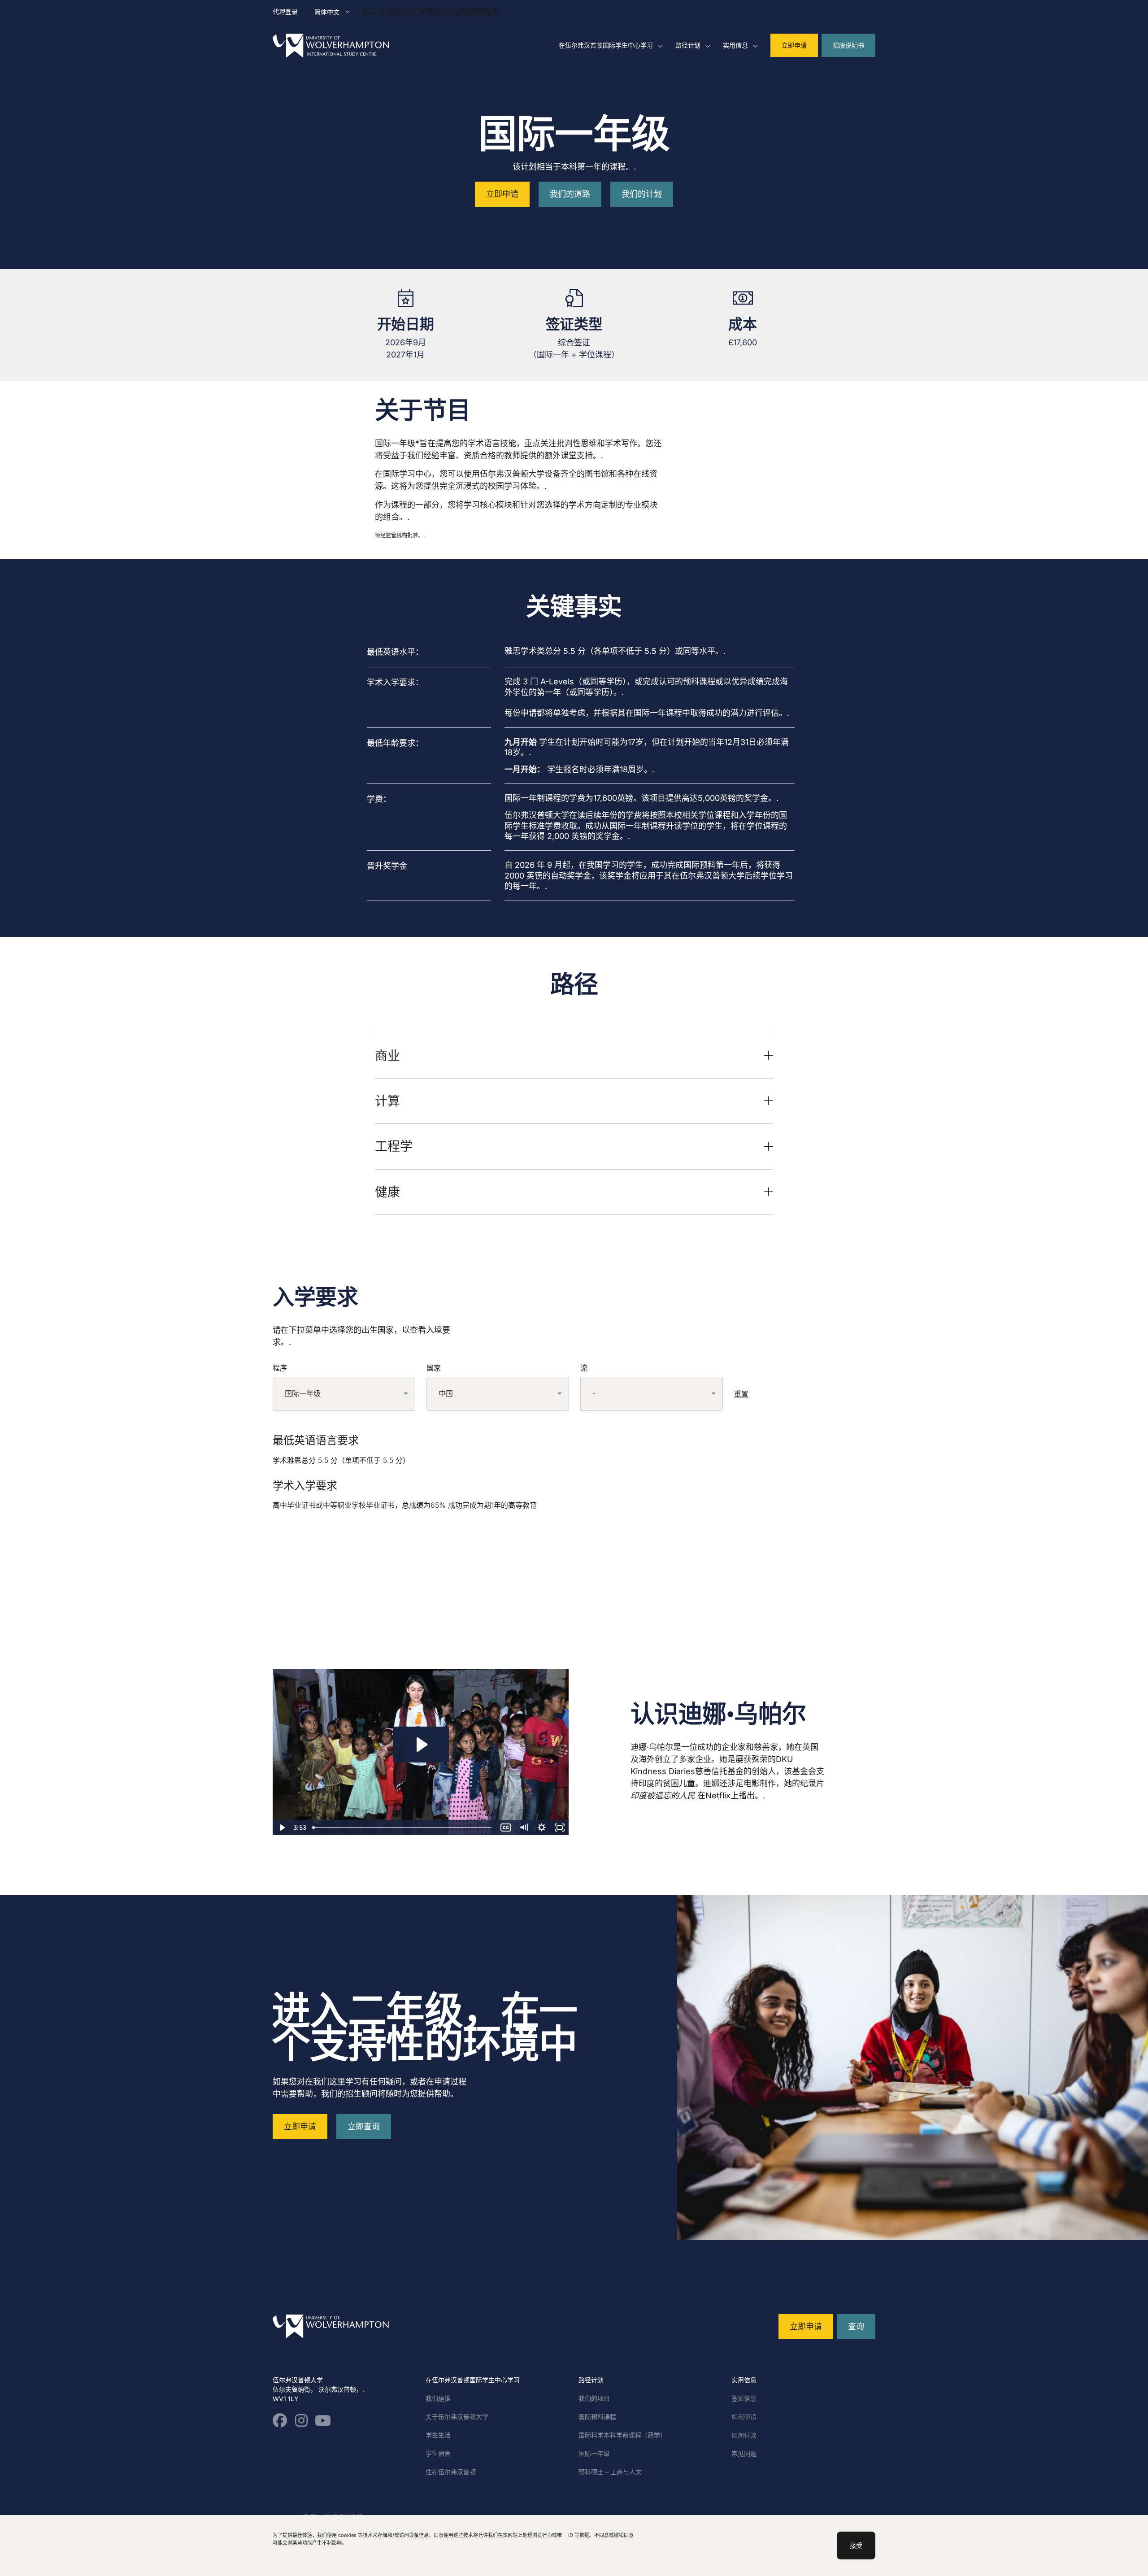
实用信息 (735, 45)
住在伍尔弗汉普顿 (451, 2472)
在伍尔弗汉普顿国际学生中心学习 (606, 45)
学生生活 (438, 2435)
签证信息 (744, 2398)
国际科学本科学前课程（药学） (622, 2435)
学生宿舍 (438, 2453)
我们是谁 (438, 2398)
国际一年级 (594, 2453)
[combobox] (344, 1394)
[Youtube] (323, 2420)
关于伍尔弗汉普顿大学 (457, 2417)
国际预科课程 (597, 2417)
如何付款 (744, 2435)
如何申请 (744, 2417)
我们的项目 (594, 2398)
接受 (856, 2545)
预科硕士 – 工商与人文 (610, 2472)
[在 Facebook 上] (280, 2420)
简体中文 (327, 12)
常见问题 (744, 2453)
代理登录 (285, 11)
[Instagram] (301, 2420)
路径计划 (688, 45)
